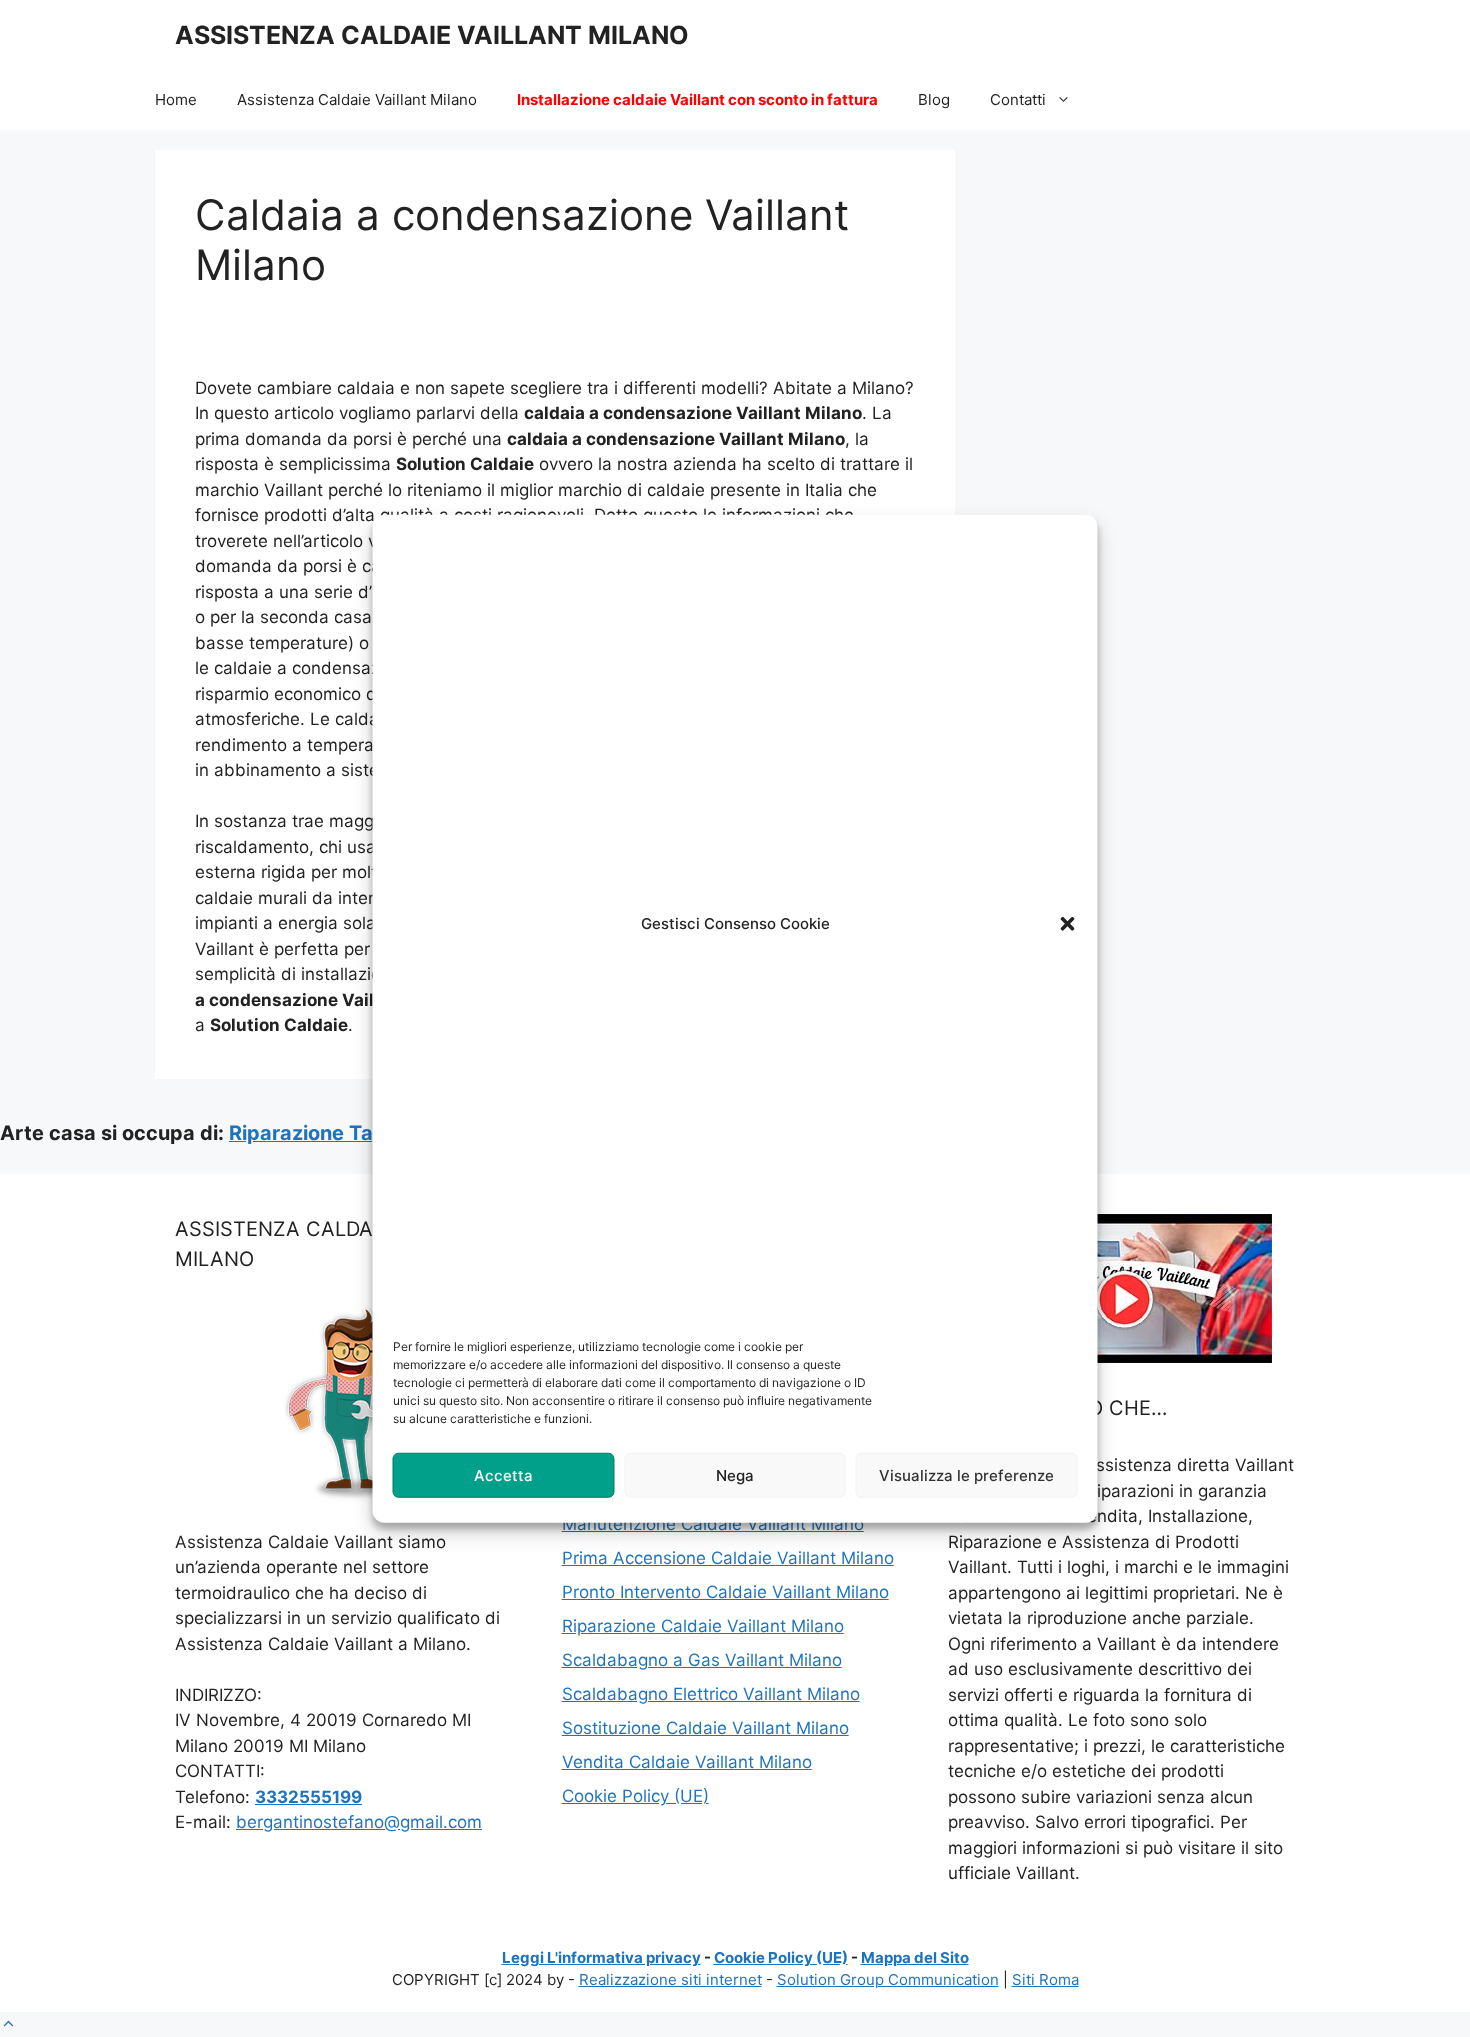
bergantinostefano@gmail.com (359, 1822)
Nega (735, 1474)
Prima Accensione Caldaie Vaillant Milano (728, 1558)
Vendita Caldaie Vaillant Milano (687, 1762)
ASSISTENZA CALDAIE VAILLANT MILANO (432, 35)
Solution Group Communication (888, 1979)
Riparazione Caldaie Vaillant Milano (703, 1626)
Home (176, 99)
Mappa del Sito (915, 1957)
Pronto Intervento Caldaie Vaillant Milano (725, 1592)
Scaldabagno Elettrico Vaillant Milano (711, 1694)
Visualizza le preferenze (966, 1474)
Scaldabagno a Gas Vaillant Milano (702, 1660)
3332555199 (308, 1797)
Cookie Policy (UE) (635, 1796)
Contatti (1018, 99)
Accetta (503, 1474)
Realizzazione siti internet (670, 1979)
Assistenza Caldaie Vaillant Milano (357, 99)
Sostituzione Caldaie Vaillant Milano (705, 1728)
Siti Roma (1045, 1979)
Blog (934, 99)
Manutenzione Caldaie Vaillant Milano (713, 1524)
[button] (1068, 924)
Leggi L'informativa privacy (601, 1957)
